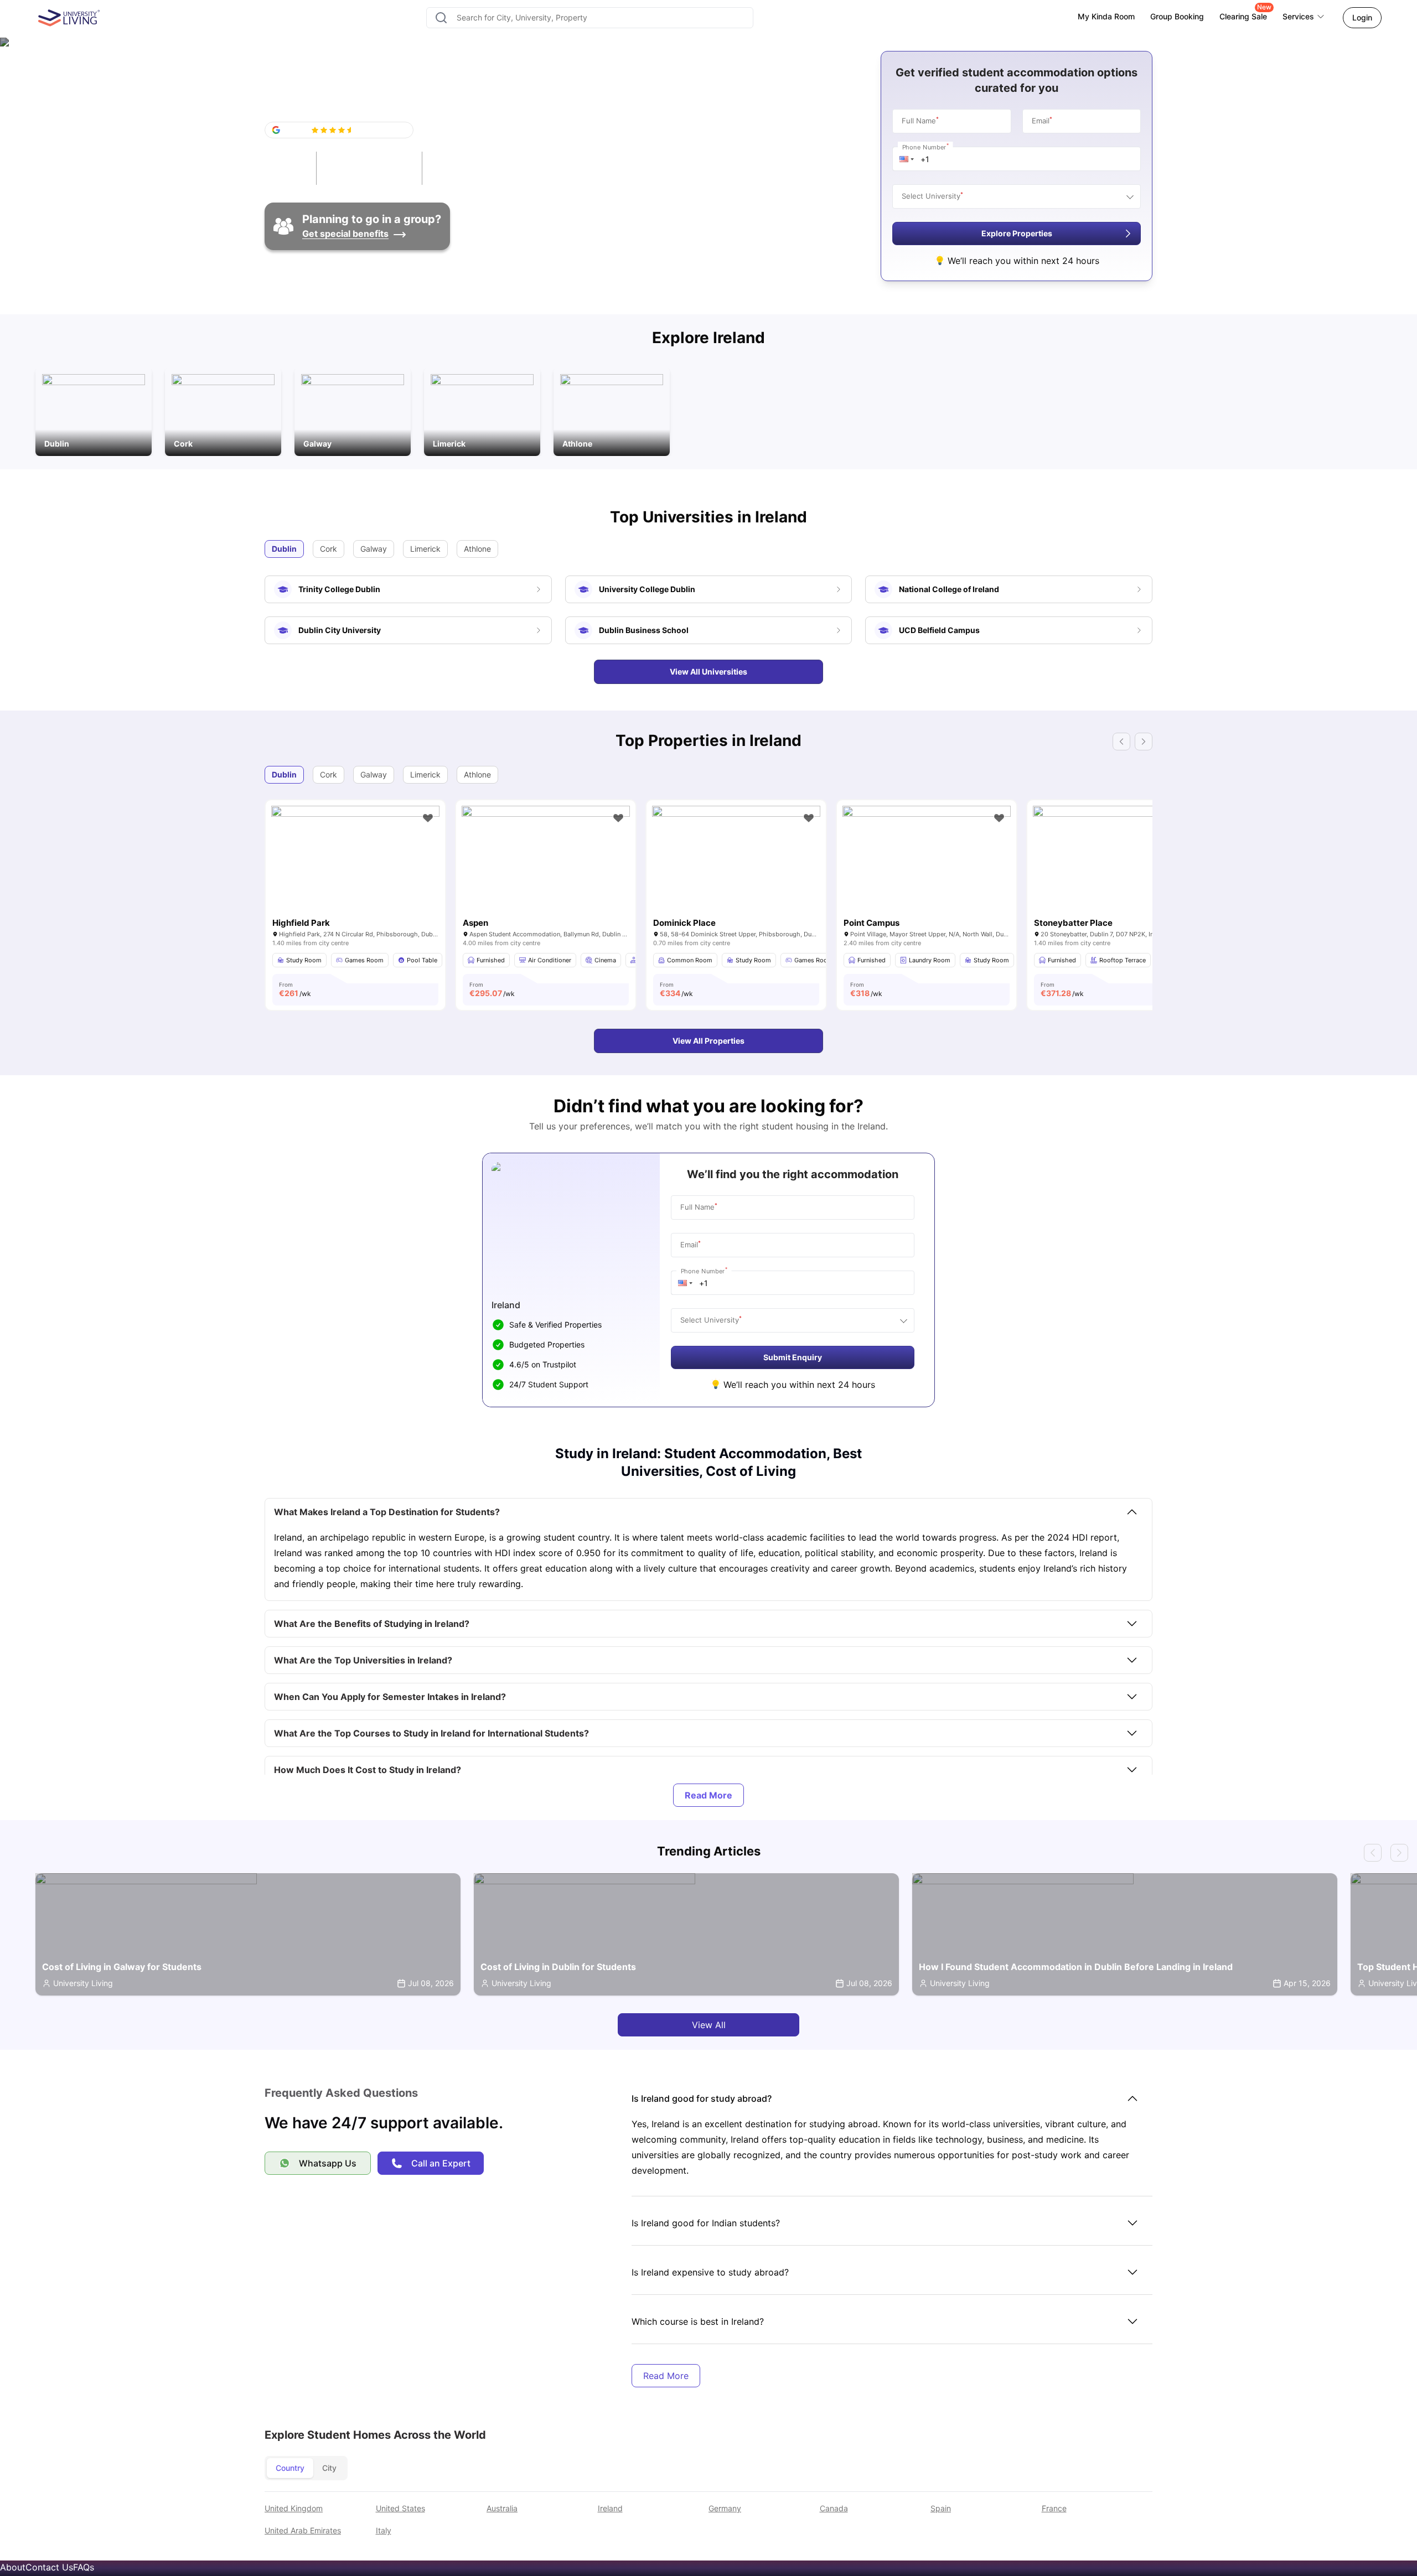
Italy (384, 2530)
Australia (502, 2508)
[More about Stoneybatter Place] (1117, 862)
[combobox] (590, 18)
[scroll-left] (1373, 1853)
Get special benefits (345, 234)
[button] (907, 159)
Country (290, 2468)
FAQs (84, 2567)
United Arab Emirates (303, 2530)
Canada (834, 2508)
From (295, 989)
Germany (725, 2508)
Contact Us (49, 2567)
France (1054, 2508)
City (329, 2468)
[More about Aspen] (546, 862)
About (13, 2567)
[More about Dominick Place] (736, 862)
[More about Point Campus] (927, 862)
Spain (941, 2508)
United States (400, 2508)
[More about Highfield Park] (355, 862)
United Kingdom (294, 2508)
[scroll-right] (1399, 1853)
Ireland (610, 2508)
